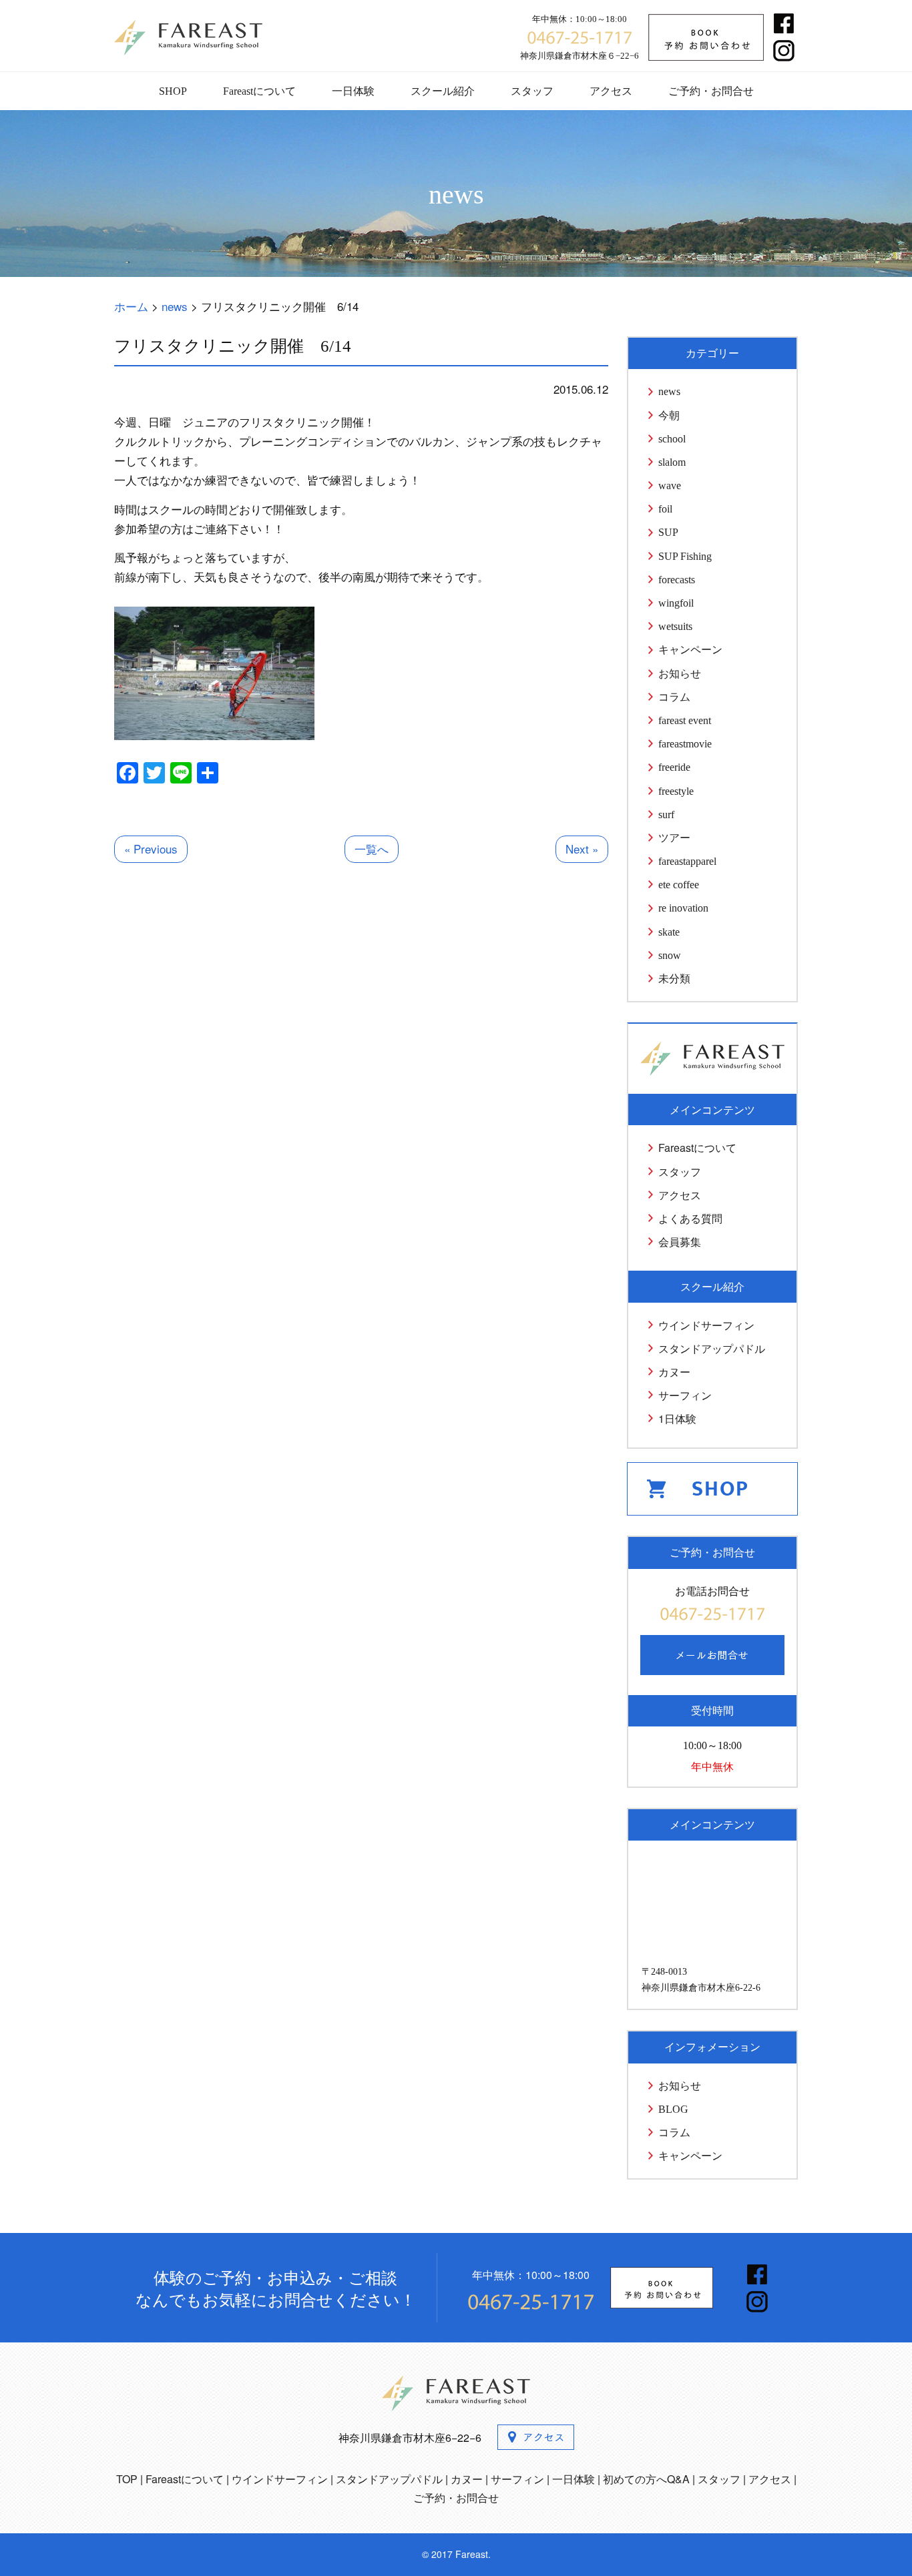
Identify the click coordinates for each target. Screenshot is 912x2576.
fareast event (685, 720)
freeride (674, 767)
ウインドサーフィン (706, 1325)
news (669, 391)
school (672, 439)
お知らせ (680, 674)
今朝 (669, 415)
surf (666, 815)
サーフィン (685, 1395)
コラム (674, 697)
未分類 (674, 979)
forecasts (677, 580)
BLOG (673, 2109)
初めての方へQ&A (646, 2479)
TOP (127, 2479)
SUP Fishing (685, 556)
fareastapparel (687, 861)
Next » (582, 849)
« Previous (151, 849)
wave (670, 486)
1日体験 (677, 1418)
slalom (672, 462)
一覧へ (372, 849)
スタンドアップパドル (712, 1348)
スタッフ (532, 91)
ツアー (674, 838)
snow (670, 955)
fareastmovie (685, 744)
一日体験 (353, 91)
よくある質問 (690, 1218)
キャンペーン (690, 650)
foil (665, 509)
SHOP (173, 91)
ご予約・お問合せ (711, 91)
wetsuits (675, 626)
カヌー (674, 1372)
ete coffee (679, 885)
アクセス (611, 91)
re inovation (683, 908)
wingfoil (676, 603)
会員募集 (680, 1242)
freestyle (676, 791)
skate (669, 932)
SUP (668, 532)
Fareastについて (259, 91)
